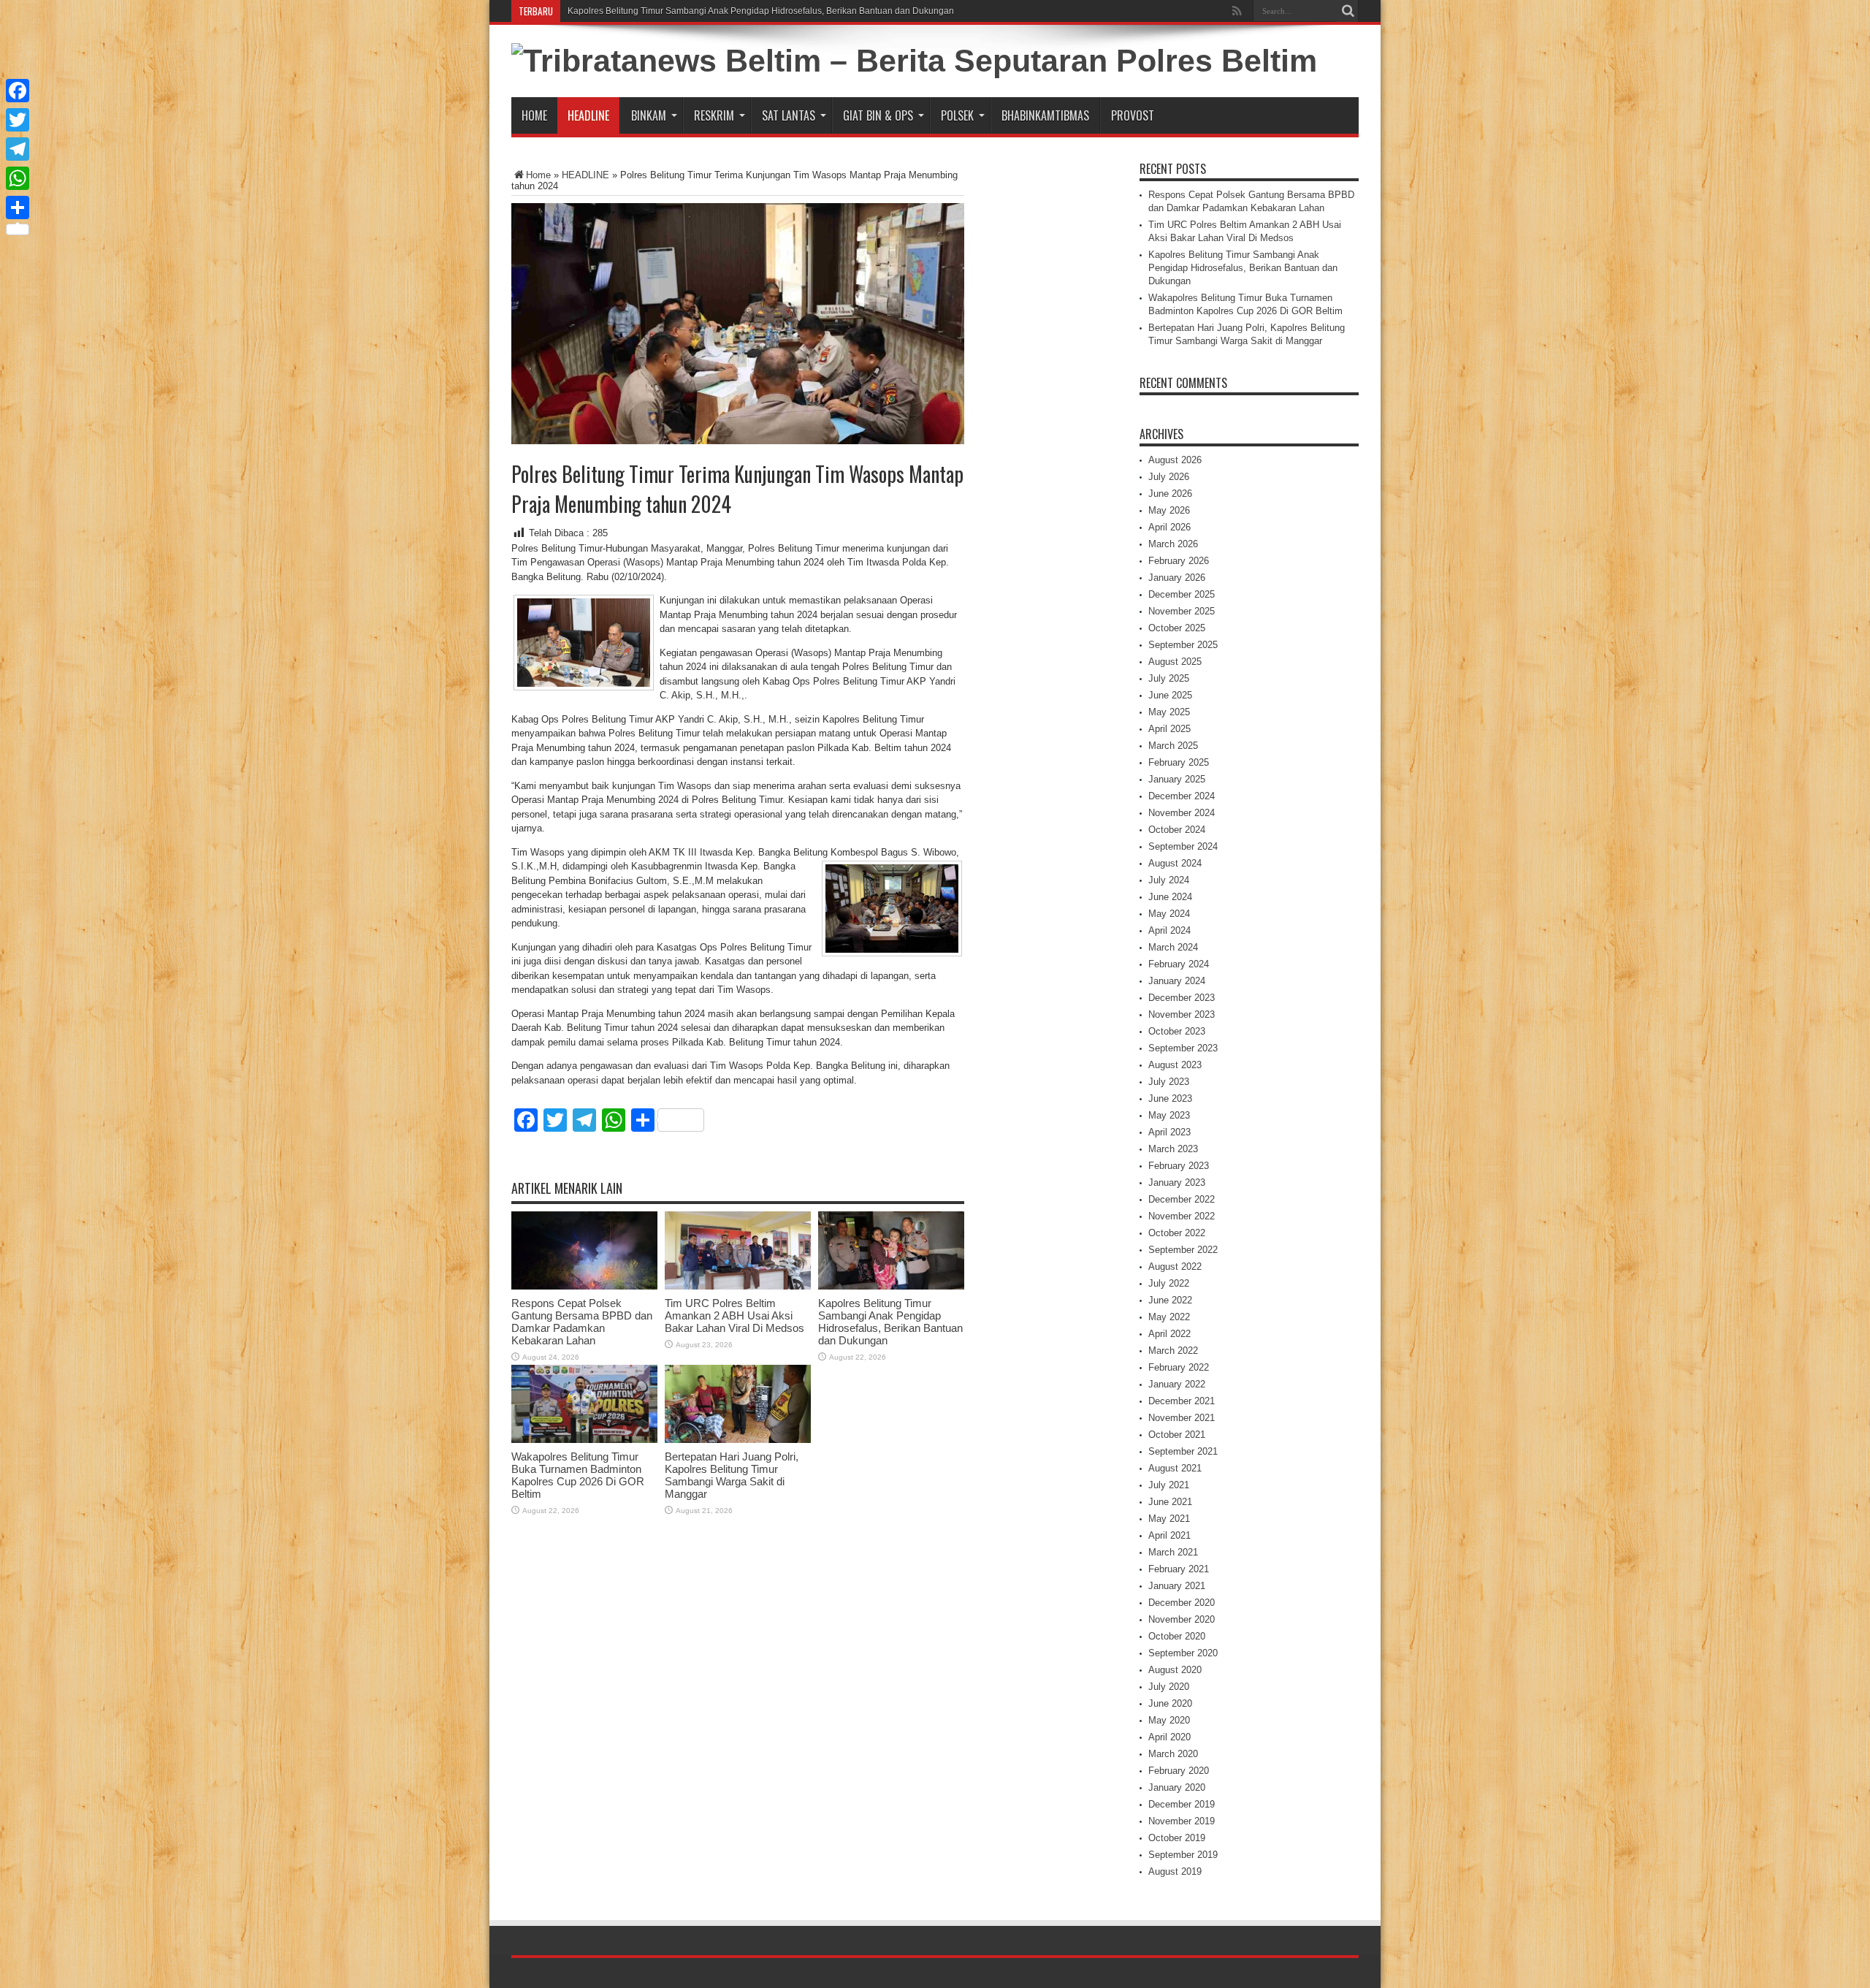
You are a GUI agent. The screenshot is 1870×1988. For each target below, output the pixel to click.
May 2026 (1169, 510)
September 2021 (1183, 1451)
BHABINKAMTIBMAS (1045, 115)
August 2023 (1175, 1065)
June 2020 (1170, 1703)
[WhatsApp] (18, 178)
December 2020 (1182, 1603)
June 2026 (1170, 494)
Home (534, 115)
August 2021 (1175, 1468)
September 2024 (1183, 846)
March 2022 (1173, 1351)
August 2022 (1175, 1267)
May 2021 (1169, 1519)
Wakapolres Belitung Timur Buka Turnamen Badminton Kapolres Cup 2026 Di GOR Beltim (578, 1475)
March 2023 (1173, 1149)
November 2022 (1182, 1216)
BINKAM (649, 115)
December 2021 (1182, 1401)
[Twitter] (18, 120)
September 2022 (1183, 1250)
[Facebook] (18, 91)
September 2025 (1183, 645)
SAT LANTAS (789, 115)
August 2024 (1175, 863)
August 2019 (1175, 1871)
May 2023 (1169, 1115)
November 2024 (1182, 813)
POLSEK (957, 115)
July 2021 (1169, 1485)
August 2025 (1175, 662)
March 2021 (1173, 1552)
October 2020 (1177, 1636)
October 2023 (1177, 1031)
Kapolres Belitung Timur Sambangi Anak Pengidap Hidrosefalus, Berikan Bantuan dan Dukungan (761, 11)
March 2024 (1173, 947)
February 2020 (1179, 1771)
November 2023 (1182, 1014)
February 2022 (1179, 1367)
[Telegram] (18, 149)
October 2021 (1177, 1435)
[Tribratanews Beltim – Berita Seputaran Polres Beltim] (914, 61)
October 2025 (1177, 628)
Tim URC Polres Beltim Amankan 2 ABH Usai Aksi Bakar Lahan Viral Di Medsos (734, 1315)
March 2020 (1173, 1754)
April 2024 (1169, 930)
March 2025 (1173, 746)
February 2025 (1179, 762)
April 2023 (1169, 1132)
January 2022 (1177, 1384)
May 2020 (1169, 1720)
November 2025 (1182, 611)
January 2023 (1177, 1182)
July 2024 (1169, 880)
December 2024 (1182, 796)
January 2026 (1177, 578)
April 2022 (1169, 1334)
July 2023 (1169, 1082)
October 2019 (1177, 1838)
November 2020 (1182, 1619)
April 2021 (1169, 1535)
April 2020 (1169, 1737)
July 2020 (1169, 1687)
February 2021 (1179, 1569)
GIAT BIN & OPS (878, 115)
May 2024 (1169, 914)
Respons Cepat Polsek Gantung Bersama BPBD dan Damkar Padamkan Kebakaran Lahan (582, 1322)
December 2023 (1182, 998)
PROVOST (1133, 115)
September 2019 (1183, 1855)
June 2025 (1170, 695)
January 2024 (1177, 981)
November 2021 (1182, 1418)
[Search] (1348, 11)
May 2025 (1169, 712)
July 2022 (1169, 1283)
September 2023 (1183, 1048)
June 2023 (1170, 1098)
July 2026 (1169, 477)
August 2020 (1175, 1670)
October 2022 (1177, 1233)
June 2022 (1170, 1300)
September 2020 (1183, 1653)
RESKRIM (714, 115)
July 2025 (1169, 678)
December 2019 (1182, 1804)
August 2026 (1175, 460)
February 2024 (1179, 964)
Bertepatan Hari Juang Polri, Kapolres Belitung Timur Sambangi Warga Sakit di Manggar (732, 1475)
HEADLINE (588, 115)
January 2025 (1177, 779)
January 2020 (1177, 1787)
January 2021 (1177, 1586)
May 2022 (1169, 1317)
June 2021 (1170, 1502)
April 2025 (1169, 729)
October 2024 (1177, 830)
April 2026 (1169, 527)
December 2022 (1182, 1199)
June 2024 (1170, 897)
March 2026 (1173, 544)
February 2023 (1179, 1166)
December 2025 (1182, 594)
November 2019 (1182, 1821)
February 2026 (1179, 561)
